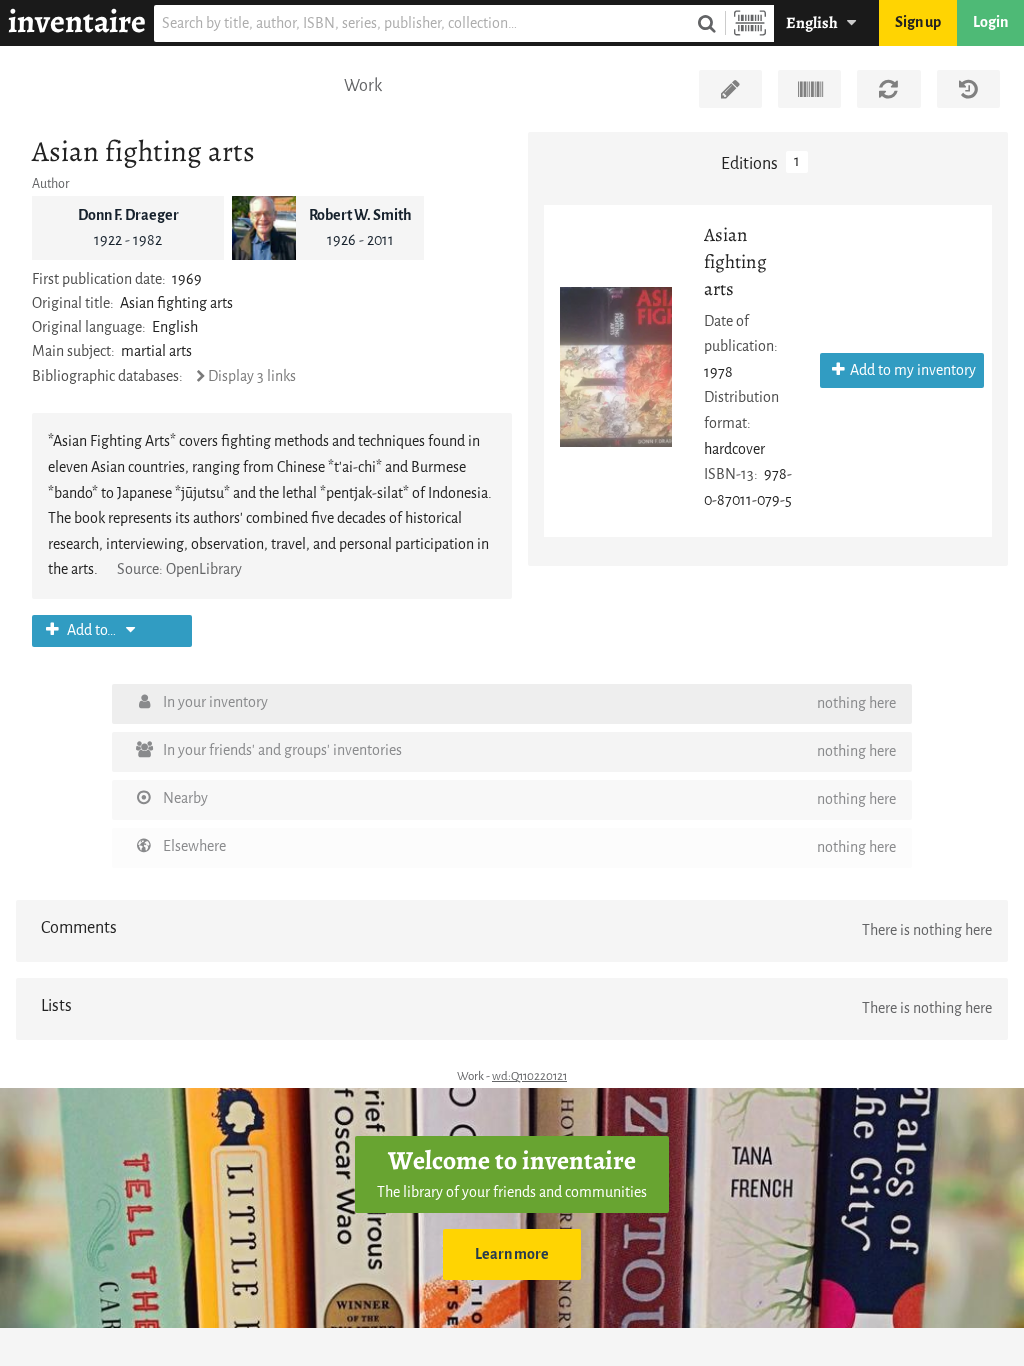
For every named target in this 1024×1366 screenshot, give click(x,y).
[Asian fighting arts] (616, 367)
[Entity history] (968, 89)
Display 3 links (252, 376)
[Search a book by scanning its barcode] (750, 23)
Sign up (918, 22)
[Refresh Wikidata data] (888, 89)
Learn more (512, 1254)
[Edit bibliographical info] (730, 89)
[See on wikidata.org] (809, 89)
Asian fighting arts (735, 261)
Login (990, 22)
